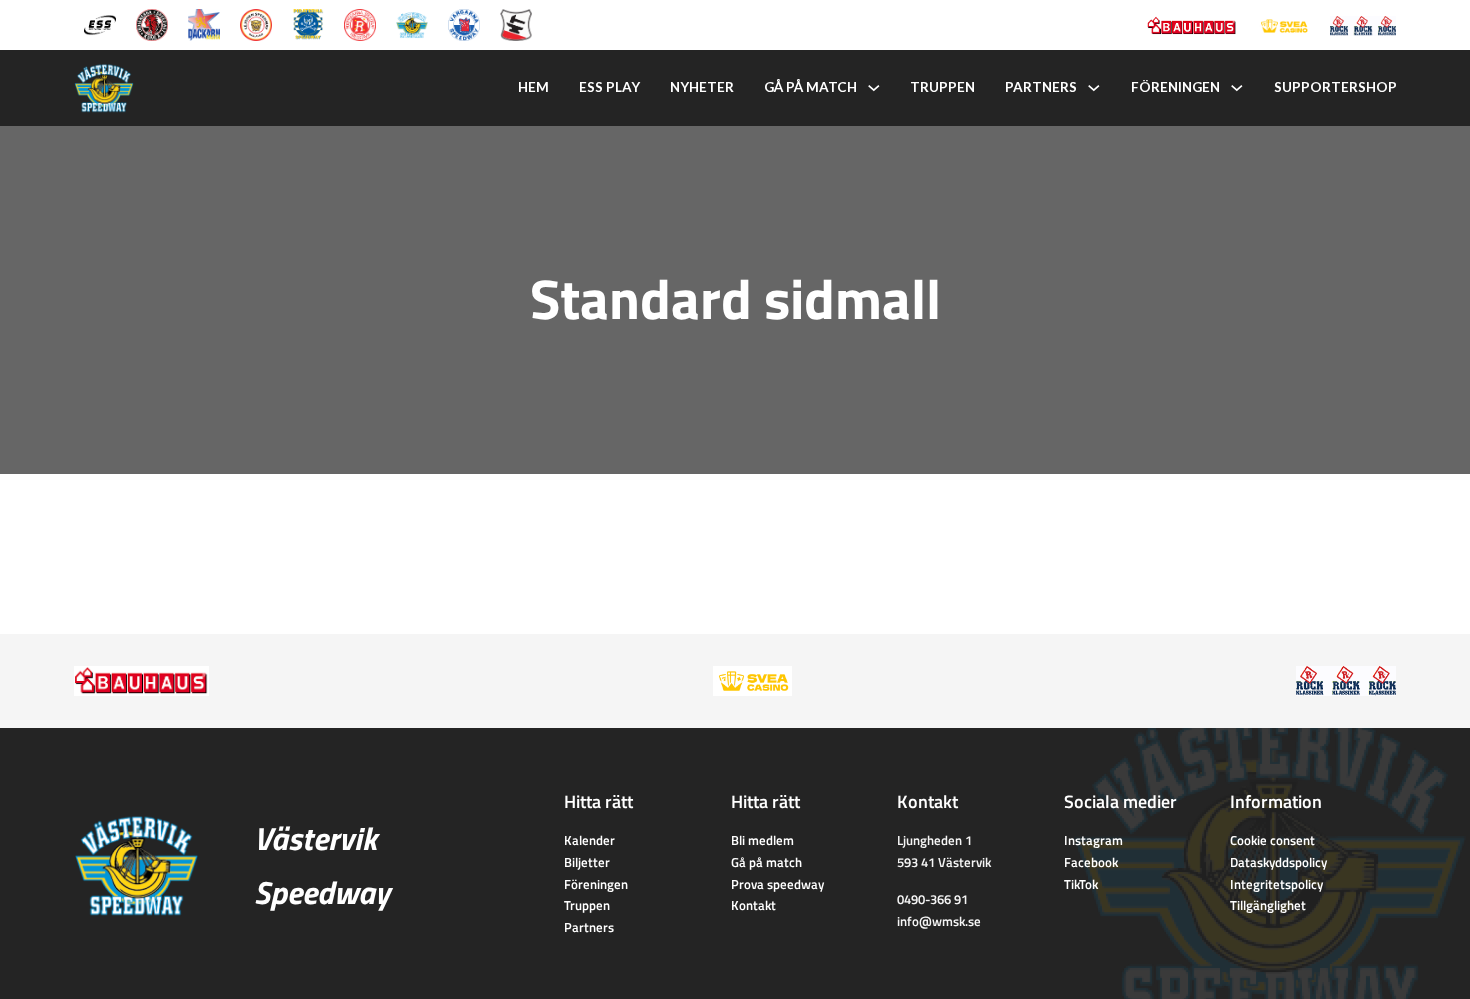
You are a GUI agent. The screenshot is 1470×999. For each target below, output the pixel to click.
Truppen (942, 87)
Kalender (589, 840)
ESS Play (609, 87)
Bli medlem (762, 840)
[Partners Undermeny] (1094, 88)
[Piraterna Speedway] (308, 23)
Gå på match (810, 87)
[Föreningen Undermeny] (1237, 88)
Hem (533, 87)
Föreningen (1175, 87)
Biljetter (587, 862)
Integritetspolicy (1276, 884)
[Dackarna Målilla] (204, 23)
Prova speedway (777, 884)
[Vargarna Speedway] (464, 23)
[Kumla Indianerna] (152, 23)
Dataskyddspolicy (1278, 862)
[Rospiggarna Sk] (360, 23)
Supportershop (1335, 87)
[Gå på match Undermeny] (874, 88)
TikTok (1081, 884)
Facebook (1091, 862)
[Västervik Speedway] (412, 23)
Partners (1041, 87)
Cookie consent (1272, 840)
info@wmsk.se (939, 921)
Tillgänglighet (1268, 905)
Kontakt (753, 905)
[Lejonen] (256, 23)
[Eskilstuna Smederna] (516, 23)
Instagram (1093, 840)
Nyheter (702, 87)
